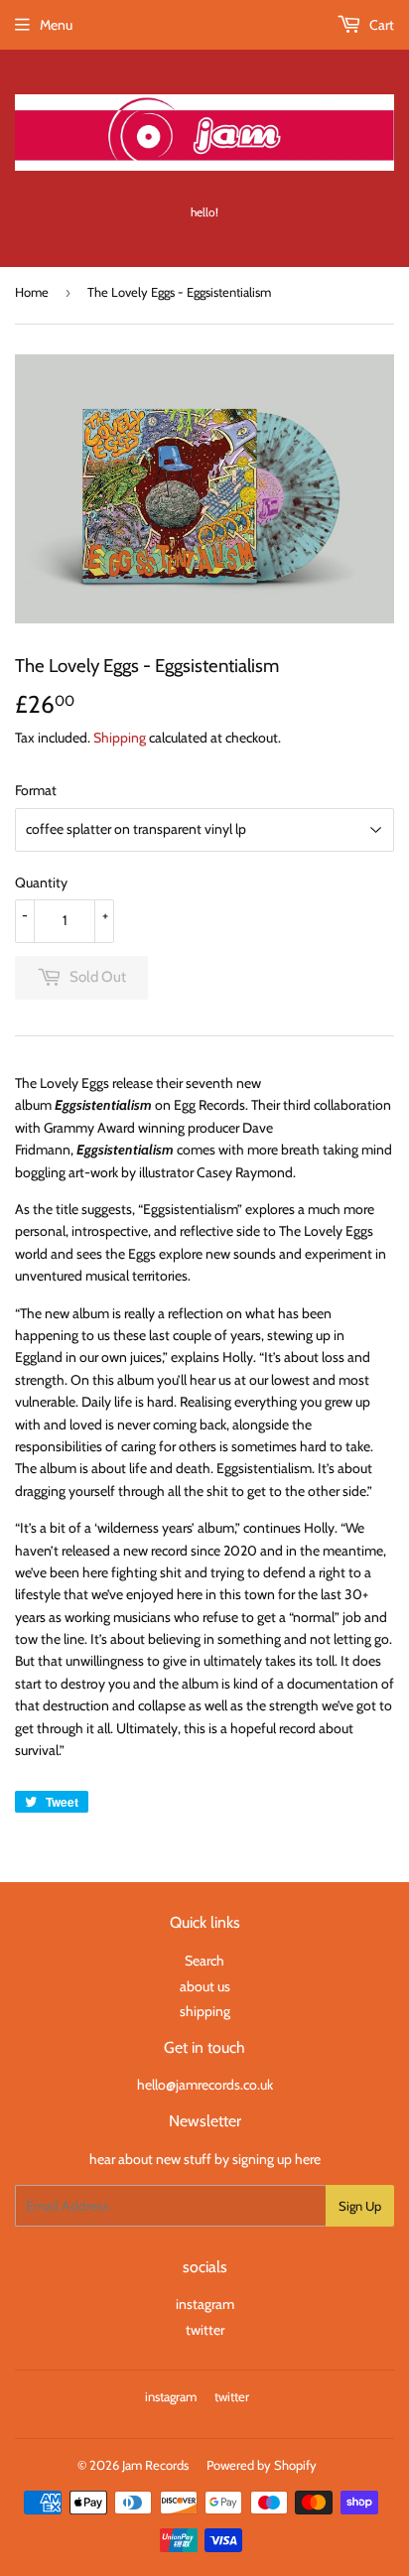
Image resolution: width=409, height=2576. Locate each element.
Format (36, 790)
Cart (380, 25)
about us (205, 1986)
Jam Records (155, 2465)
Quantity (41, 882)
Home (32, 292)
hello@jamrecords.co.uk (205, 2085)
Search (204, 1961)
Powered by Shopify (262, 2465)
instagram (205, 2304)
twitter (205, 2330)
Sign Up (360, 2206)
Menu (56, 25)
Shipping (120, 738)
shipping (205, 2011)
